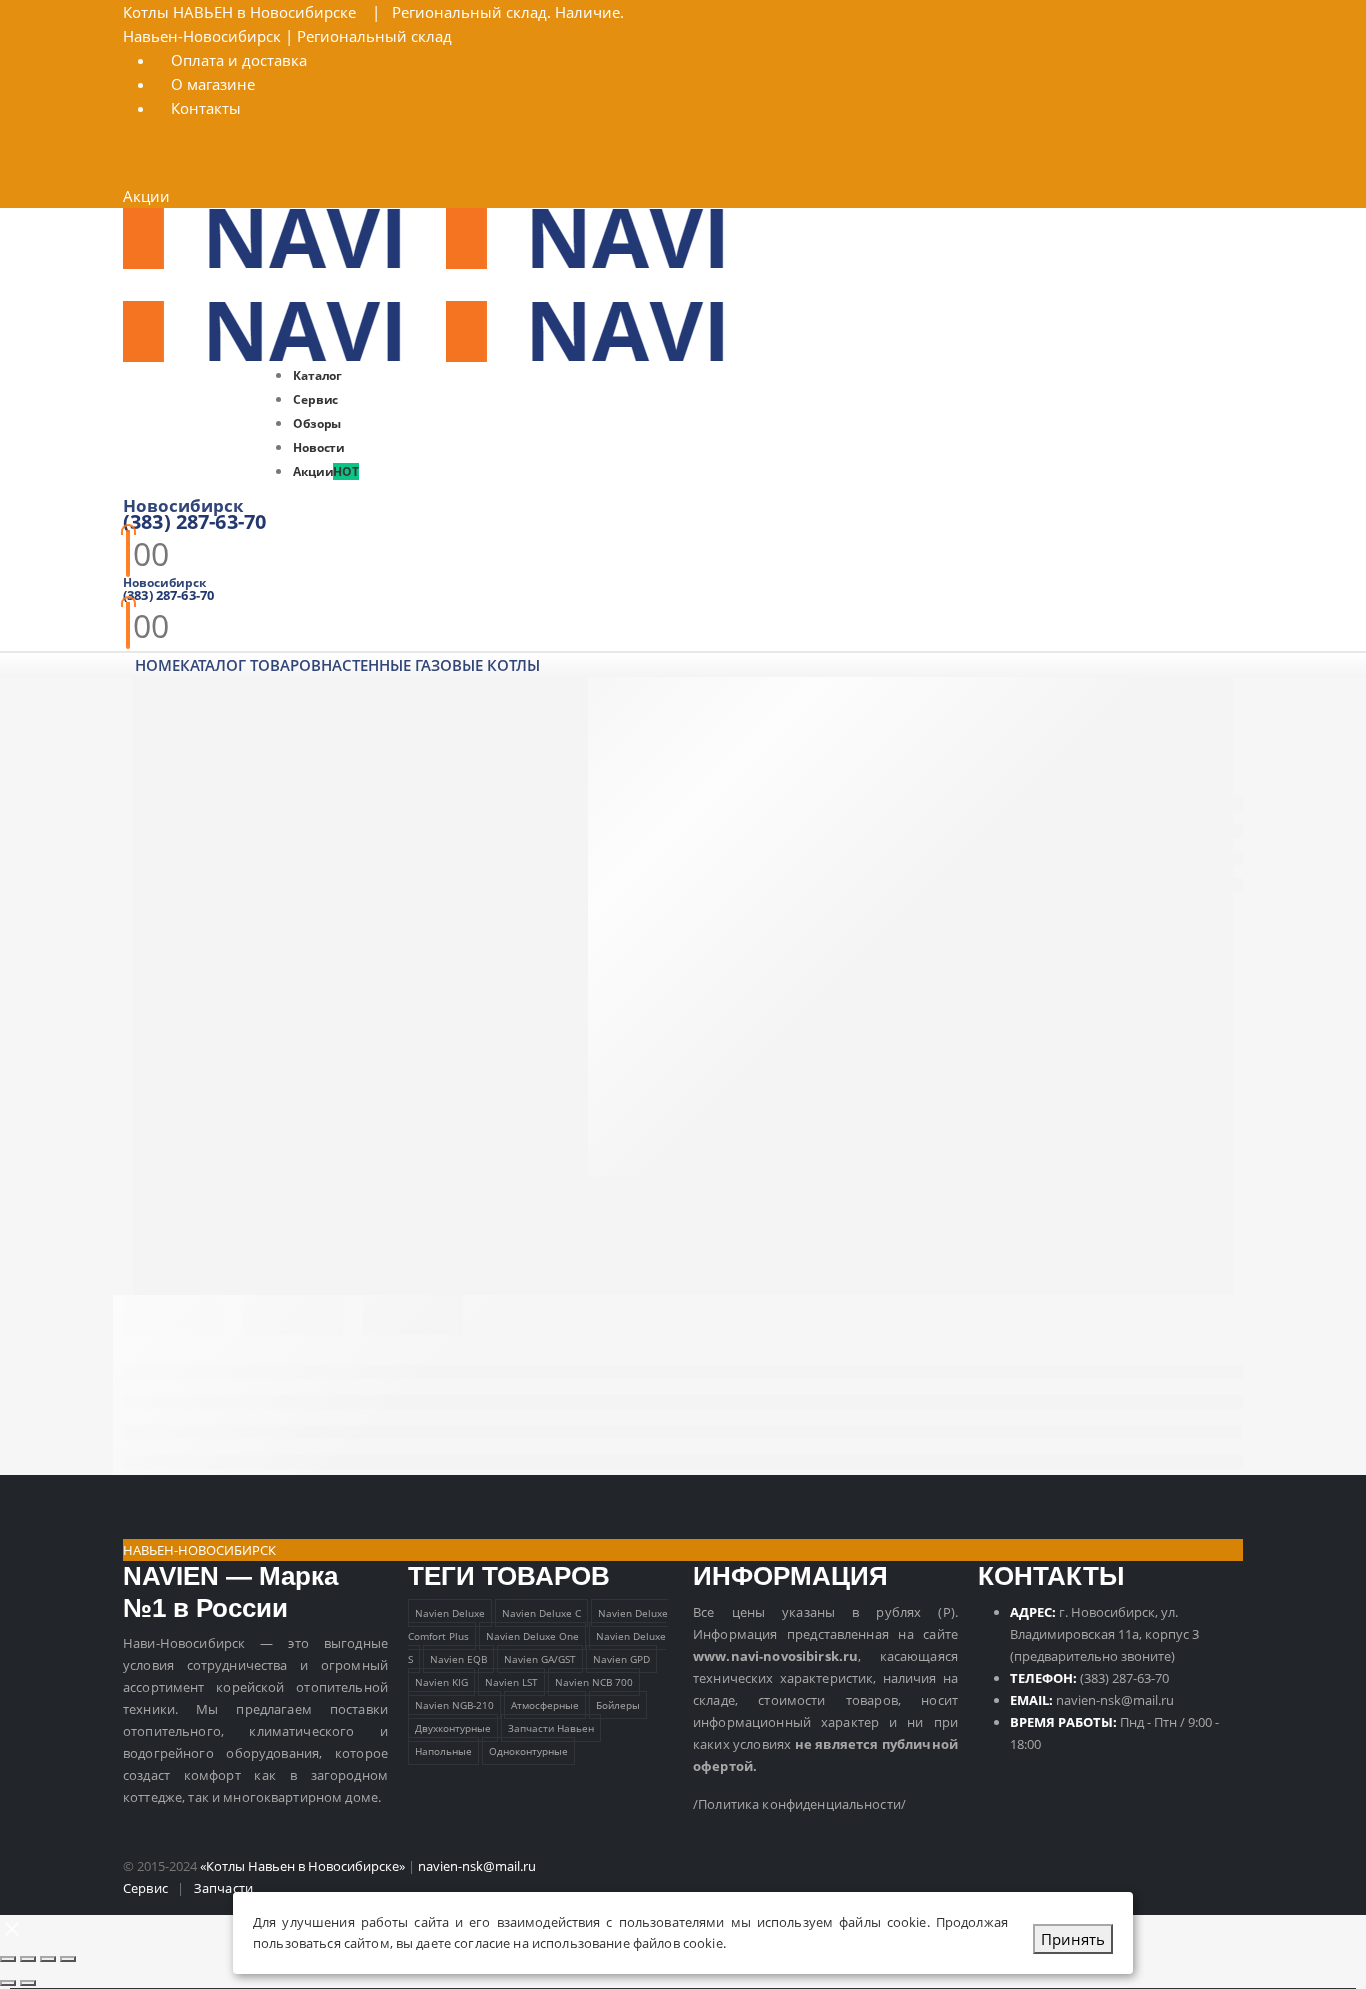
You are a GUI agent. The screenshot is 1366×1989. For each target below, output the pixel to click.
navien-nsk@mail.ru (1115, 1700)
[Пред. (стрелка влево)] (8, 1983)
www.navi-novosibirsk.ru (775, 1656)
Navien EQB (458, 1659)
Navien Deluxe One (532, 1636)
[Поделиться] (48, 1959)
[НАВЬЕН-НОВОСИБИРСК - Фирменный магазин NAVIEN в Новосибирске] (446, 237)
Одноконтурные (528, 1751)
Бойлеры (618, 1705)
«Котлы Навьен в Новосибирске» (302, 1866)
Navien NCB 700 (594, 1682)
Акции (146, 196)
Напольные (443, 1751)
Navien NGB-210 (454, 1705)
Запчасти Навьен (551, 1728)
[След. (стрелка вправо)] (28, 1983)
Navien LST (511, 1682)
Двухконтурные (453, 1728)
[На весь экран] (28, 1959)
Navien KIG (441, 1682)
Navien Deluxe (450, 1613)
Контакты (206, 108)
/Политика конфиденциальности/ (799, 1804)
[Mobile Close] (12, 1927)
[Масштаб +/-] (8, 1959)
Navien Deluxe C (541, 1613)
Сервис (145, 1888)
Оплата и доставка (239, 60)
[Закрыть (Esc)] (68, 1959)
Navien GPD (621, 1659)
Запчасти (223, 1888)
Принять (1073, 1939)
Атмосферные (545, 1705)
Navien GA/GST (540, 1659)
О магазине (213, 84)
